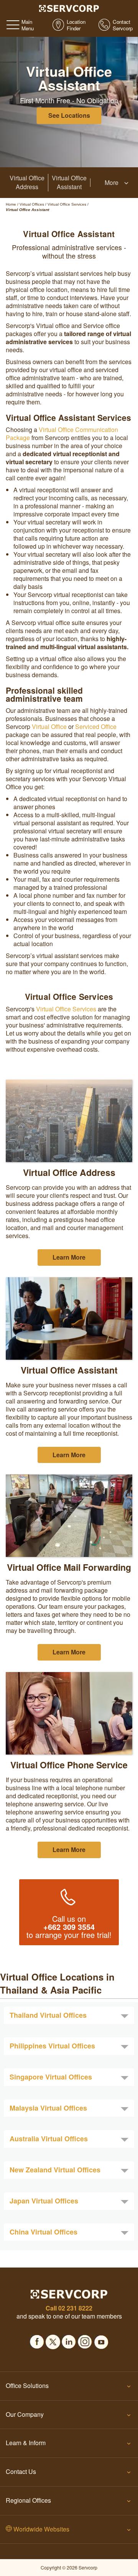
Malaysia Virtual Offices (48, 2108)
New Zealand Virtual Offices (55, 2170)
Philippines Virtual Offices (52, 2046)
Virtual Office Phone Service (69, 1765)
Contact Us (21, 2471)
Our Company (25, 2414)
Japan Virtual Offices (44, 2201)
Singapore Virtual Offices (51, 2077)
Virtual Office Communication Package (62, 434)
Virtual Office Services (66, 1009)
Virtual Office (49, 726)
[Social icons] (37, 2340)
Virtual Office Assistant (69, 182)
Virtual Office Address (27, 182)
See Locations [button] (69, 115)
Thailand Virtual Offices (48, 2015)
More (112, 183)
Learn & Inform (26, 2443)
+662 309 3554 (69, 1927)
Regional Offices (28, 2500)
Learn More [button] (69, 1257)
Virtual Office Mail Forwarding (69, 1567)
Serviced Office (96, 726)
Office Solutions (27, 2386)
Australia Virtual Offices (49, 2139)
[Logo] (69, 8)
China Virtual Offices (44, 2232)
